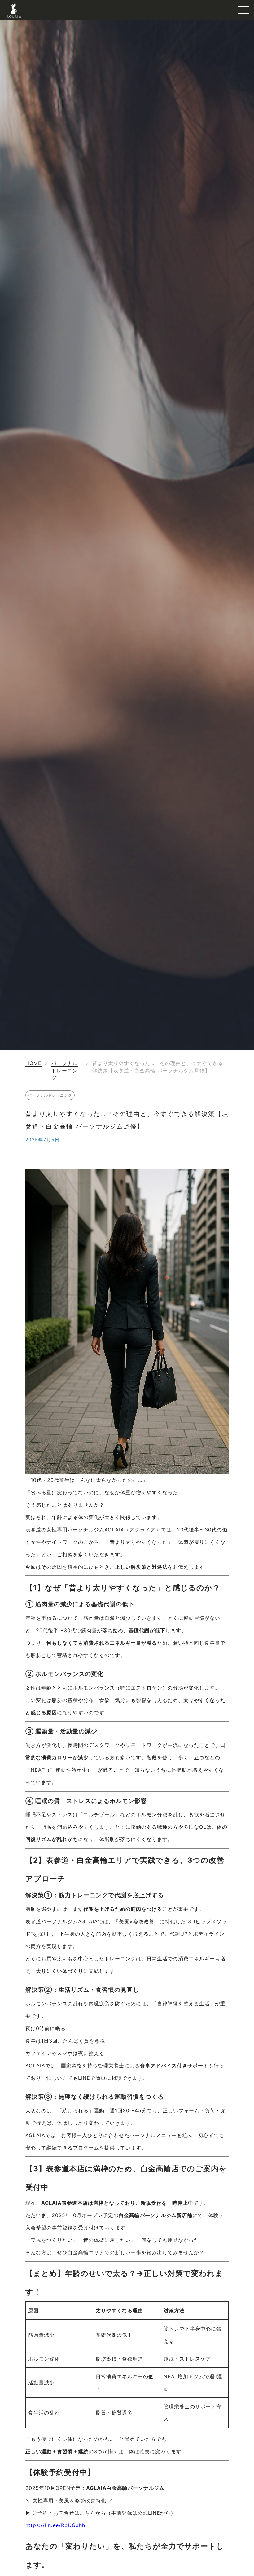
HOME (33, 1063)
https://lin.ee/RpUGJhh (55, 2525)
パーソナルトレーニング (65, 1071)
